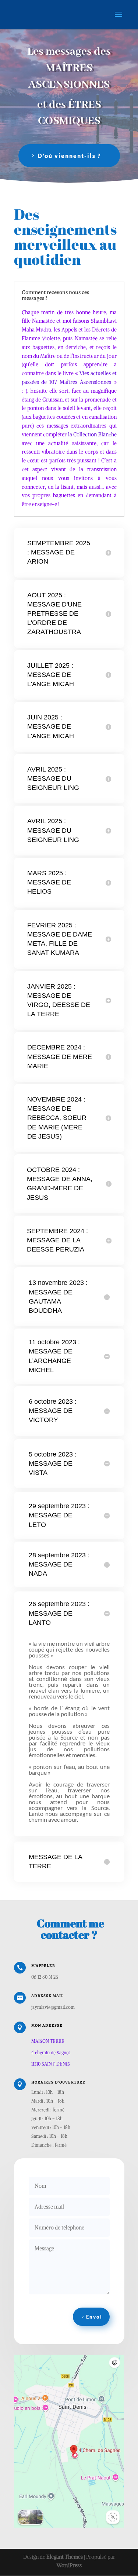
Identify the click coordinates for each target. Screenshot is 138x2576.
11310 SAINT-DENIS (51, 2064)
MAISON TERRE (48, 2041)
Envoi (94, 2317)
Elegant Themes (65, 2557)
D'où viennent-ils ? (69, 156)
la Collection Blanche (92, 435)
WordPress (69, 2565)
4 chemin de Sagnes (51, 2053)
